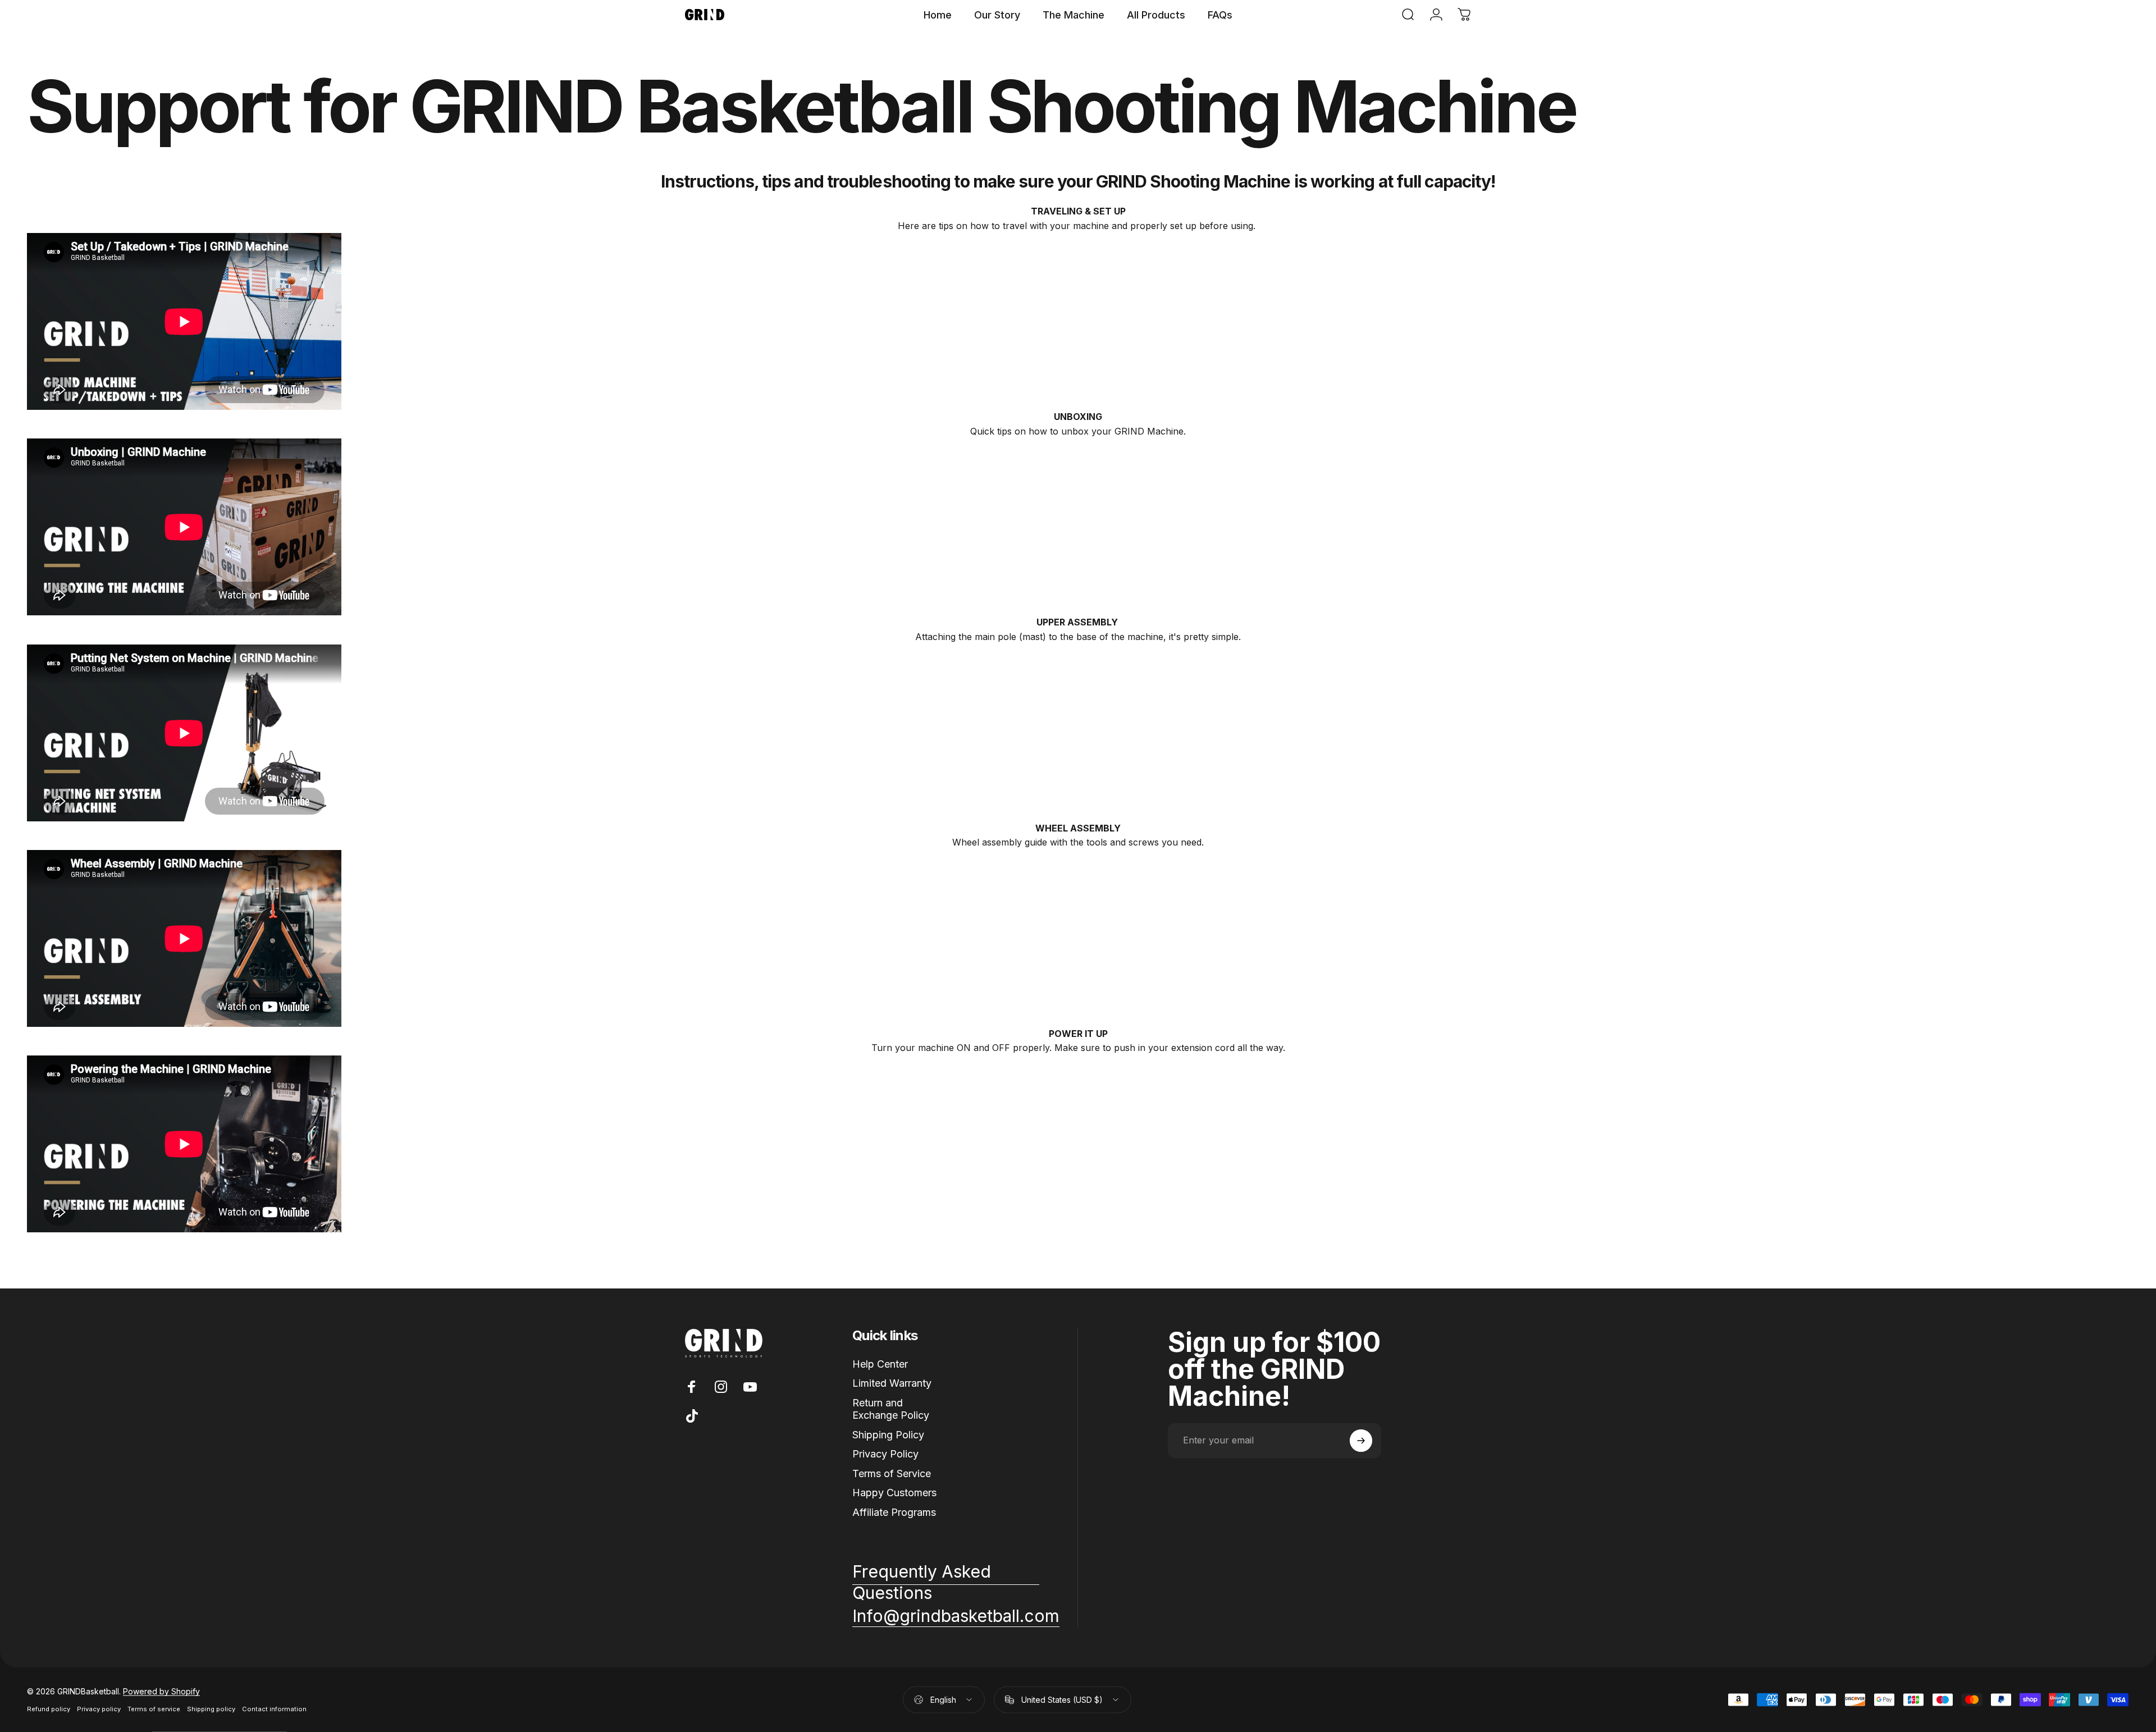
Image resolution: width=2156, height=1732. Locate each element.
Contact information (274, 1709)
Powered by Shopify (161, 1691)
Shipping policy (211, 1709)
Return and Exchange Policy (891, 1409)
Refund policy (49, 1709)
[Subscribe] (1361, 1441)
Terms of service (154, 1709)
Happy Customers (894, 1493)
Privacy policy (99, 1709)
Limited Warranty (892, 1383)
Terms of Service (892, 1473)
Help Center (880, 1364)
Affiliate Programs (894, 1512)
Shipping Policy (888, 1435)
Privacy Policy (885, 1454)
